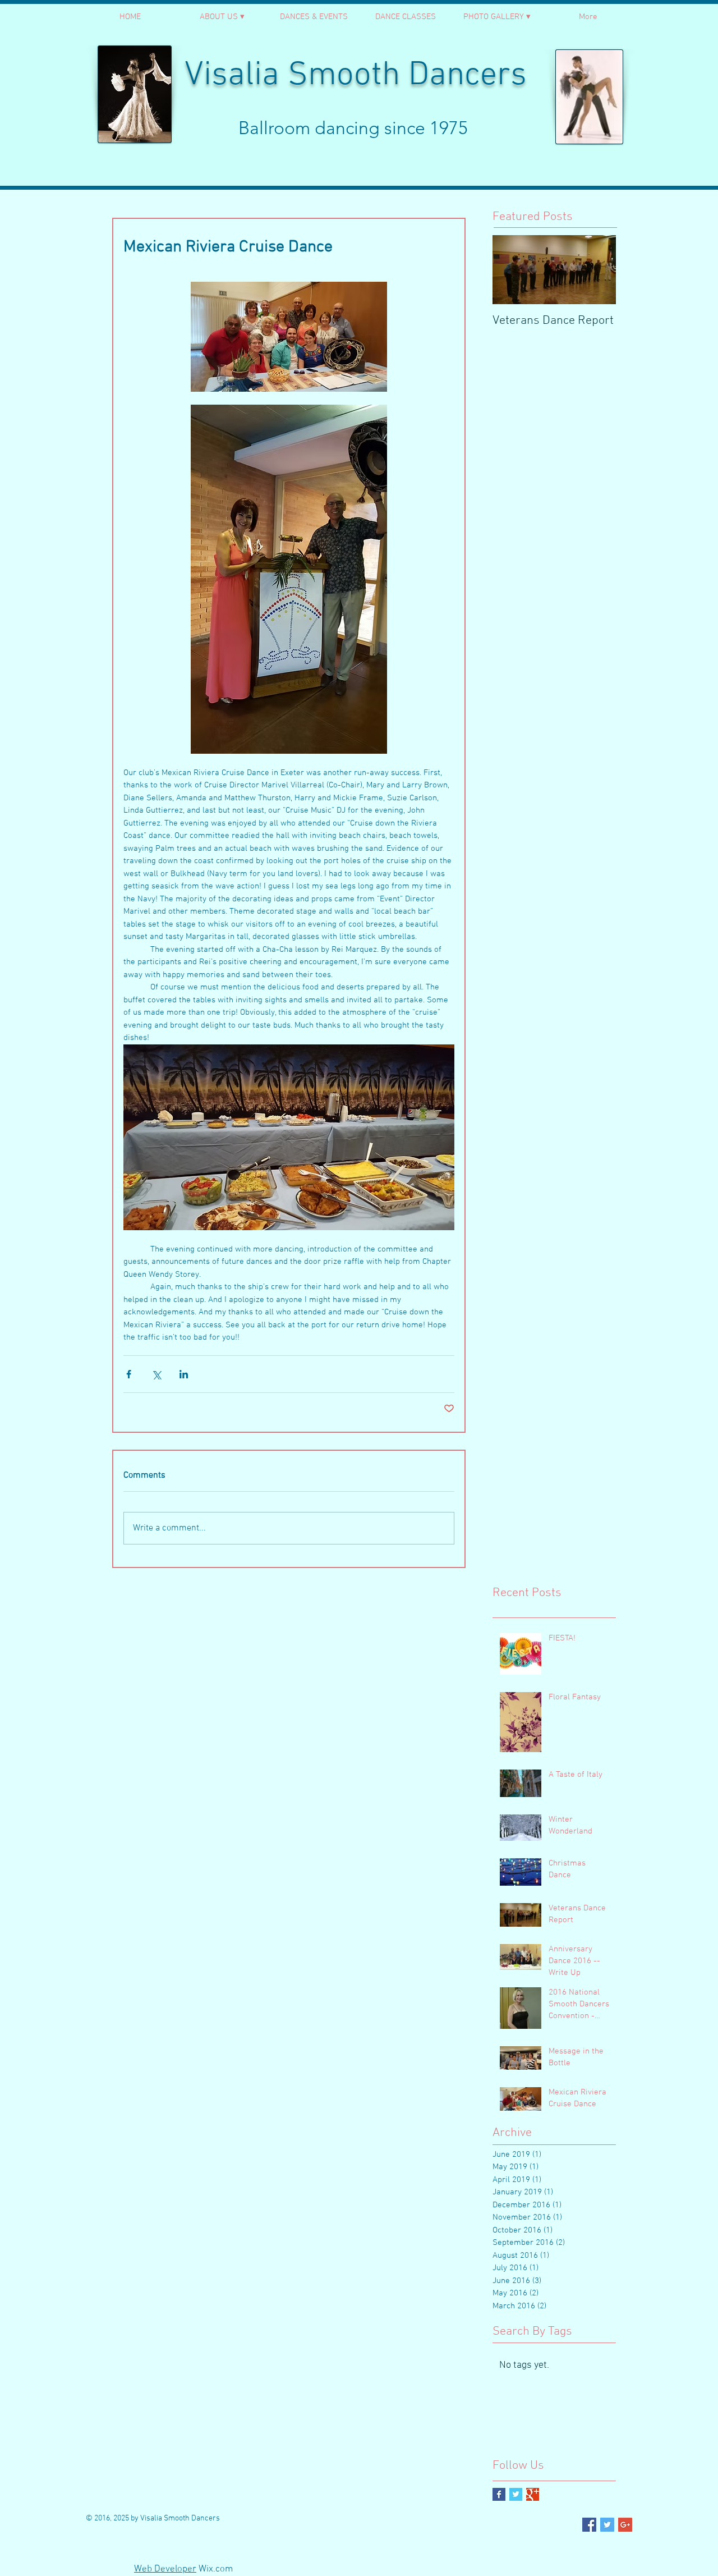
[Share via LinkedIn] (184, 1374)
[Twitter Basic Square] (516, 2494)
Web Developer (165, 2569)
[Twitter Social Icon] (607, 2525)
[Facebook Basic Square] (499, 2494)
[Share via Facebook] (129, 1374)
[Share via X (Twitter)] (156, 1374)
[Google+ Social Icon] (625, 2525)
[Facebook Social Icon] (589, 2525)
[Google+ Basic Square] (533, 2494)
